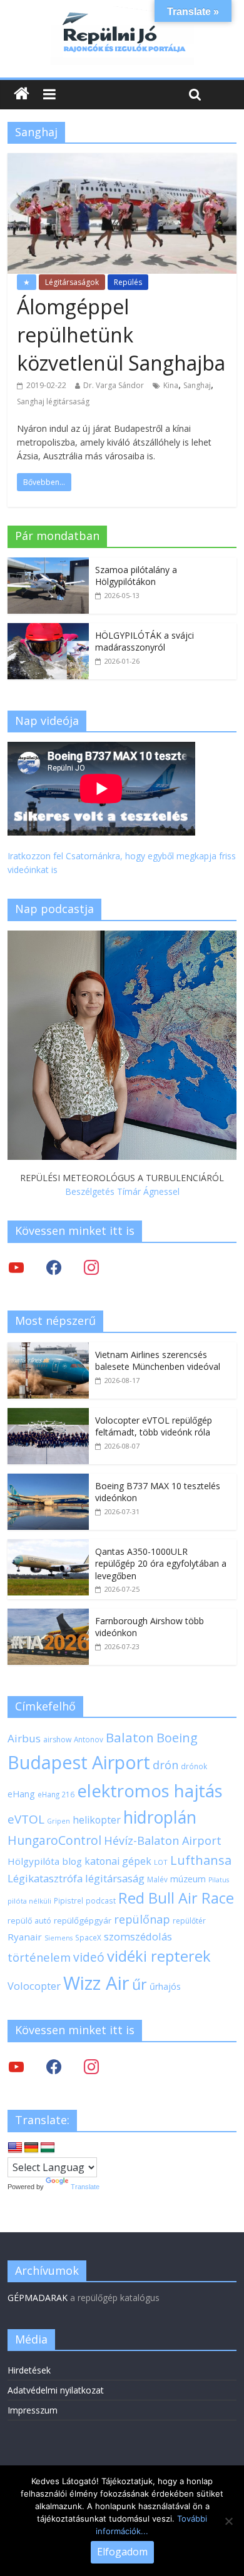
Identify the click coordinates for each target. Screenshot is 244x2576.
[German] (31, 2148)
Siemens (58, 1938)
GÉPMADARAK (38, 2298)
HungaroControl (54, 1840)
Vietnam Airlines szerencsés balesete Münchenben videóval (158, 1361)
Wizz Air (96, 1983)
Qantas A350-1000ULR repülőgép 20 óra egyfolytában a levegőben (161, 1564)
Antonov (89, 1739)
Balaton (130, 1737)
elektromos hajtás (150, 1790)
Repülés (128, 282)
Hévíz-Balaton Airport (163, 1840)
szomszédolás (138, 1936)
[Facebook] (54, 1267)
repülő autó (29, 1921)
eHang (21, 1794)
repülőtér (189, 1921)
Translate (85, 2187)
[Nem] (228, 2521)
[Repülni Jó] (122, 14)
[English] (15, 2148)
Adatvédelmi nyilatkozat (56, 2390)
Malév (157, 1879)
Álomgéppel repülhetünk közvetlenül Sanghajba (121, 335)
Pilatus (219, 1880)
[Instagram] (91, 1267)
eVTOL (26, 1819)
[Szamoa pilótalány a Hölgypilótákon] (48, 564)
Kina (171, 385)
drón (165, 1765)
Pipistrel (69, 1900)
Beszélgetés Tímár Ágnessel (122, 1191)
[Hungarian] (48, 2148)
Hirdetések (29, 2370)
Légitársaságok (72, 282)
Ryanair (25, 1937)
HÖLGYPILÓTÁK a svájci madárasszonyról (145, 642)
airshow (57, 1740)
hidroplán (160, 1817)
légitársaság (115, 1878)
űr (140, 1984)
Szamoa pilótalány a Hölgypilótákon (136, 576)
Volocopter (34, 1986)
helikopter (97, 1820)
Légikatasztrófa (45, 1878)
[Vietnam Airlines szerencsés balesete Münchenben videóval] (48, 1349)
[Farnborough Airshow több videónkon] (48, 1615)
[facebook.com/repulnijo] (54, 2066)
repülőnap (142, 1919)
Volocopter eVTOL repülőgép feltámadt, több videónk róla (154, 1426)
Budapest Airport (79, 1762)
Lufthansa (201, 1860)
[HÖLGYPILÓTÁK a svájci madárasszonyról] (48, 630)
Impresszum (33, 2410)
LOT (161, 1862)
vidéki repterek (159, 1956)
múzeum (188, 1879)
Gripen (58, 1821)
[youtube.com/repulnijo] (16, 2066)
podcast (101, 1900)
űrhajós (165, 1986)
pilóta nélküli (29, 1901)
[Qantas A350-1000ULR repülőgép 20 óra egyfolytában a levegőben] (48, 1546)
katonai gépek (118, 1861)
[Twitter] (16, 1267)
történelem (39, 1957)
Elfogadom (122, 2552)
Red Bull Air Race (176, 1898)
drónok (194, 1766)
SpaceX (88, 1937)
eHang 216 (56, 1794)
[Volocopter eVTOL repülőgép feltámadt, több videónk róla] (48, 1415)
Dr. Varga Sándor (114, 385)
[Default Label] (91, 2066)
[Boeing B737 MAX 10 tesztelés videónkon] (48, 1480)
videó (89, 1957)
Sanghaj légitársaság (53, 402)
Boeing (177, 1738)
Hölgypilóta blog (45, 1861)
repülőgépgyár (83, 1920)
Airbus (24, 1738)
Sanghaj (197, 385)
